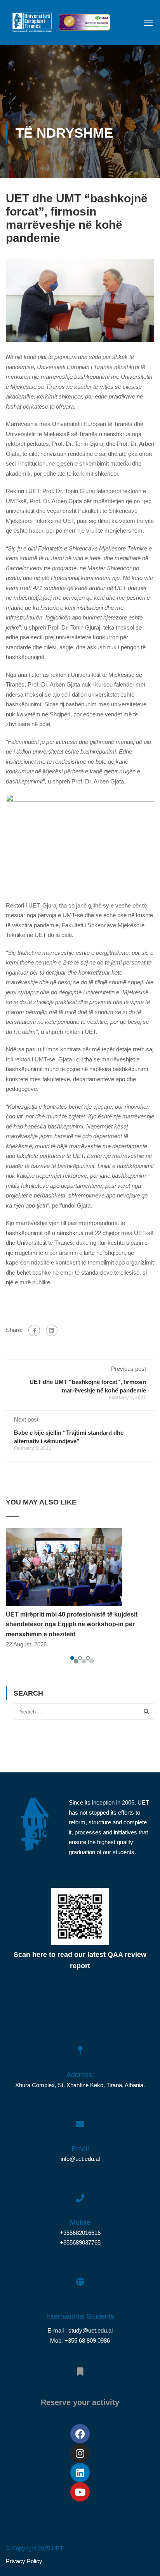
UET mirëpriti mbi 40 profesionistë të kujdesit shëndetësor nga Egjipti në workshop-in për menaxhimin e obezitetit (72, 1624)
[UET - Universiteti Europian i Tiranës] (32, 24)
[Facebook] (34, 1330)
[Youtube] (80, 2492)
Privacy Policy (24, 2561)
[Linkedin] (80, 2472)
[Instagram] (80, 2453)
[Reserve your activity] (80, 2367)
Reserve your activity (80, 2402)
